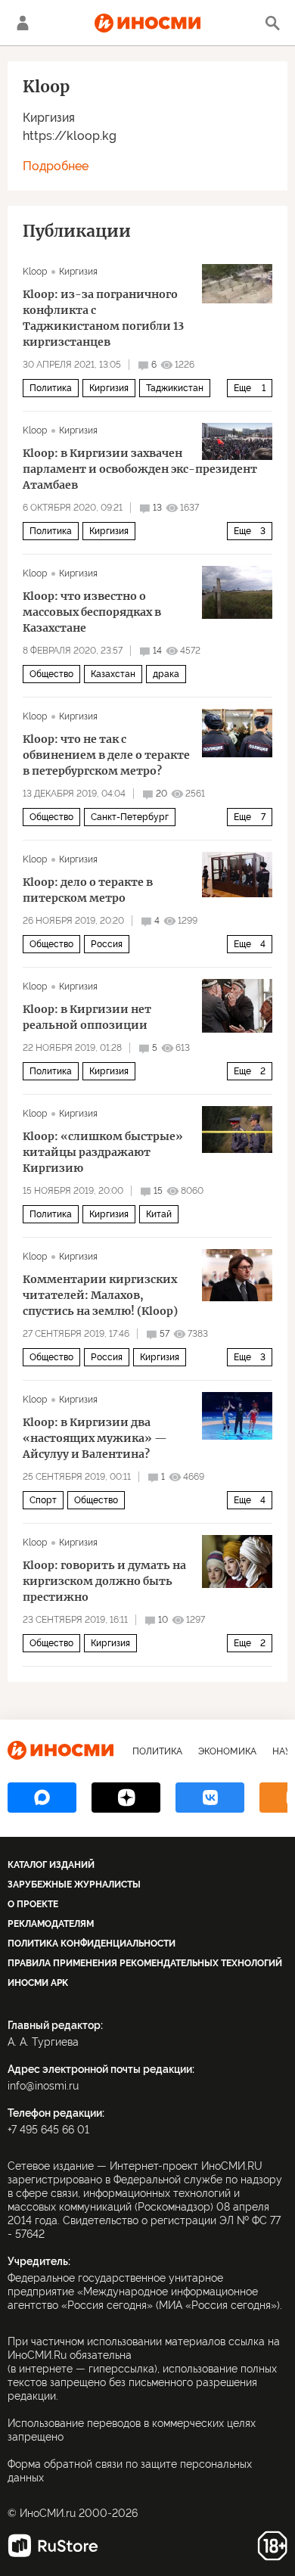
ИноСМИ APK (38, 1983)
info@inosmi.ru (43, 2086)
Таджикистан (175, 388)
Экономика (227, 1751)
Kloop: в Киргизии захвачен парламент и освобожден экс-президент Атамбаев (140, 469)
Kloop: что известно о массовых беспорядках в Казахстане (92, 612)
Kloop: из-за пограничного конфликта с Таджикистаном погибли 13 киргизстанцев (103, 318)
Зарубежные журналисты (74, 1885)
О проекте (33, 1904)
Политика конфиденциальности (92, 1944)
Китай (159, 1214)
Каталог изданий (51, 1865)
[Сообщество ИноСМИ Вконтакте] (210, 1798)
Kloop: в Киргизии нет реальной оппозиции (87, 1017)
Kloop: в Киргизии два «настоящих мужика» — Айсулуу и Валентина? (95, 1438)
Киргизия (49, 118)
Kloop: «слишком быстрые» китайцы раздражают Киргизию (103, 1152)
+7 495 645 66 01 (48, 2130)
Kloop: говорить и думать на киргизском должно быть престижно (104, 1581)
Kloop (35, 272)
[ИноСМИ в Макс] (42, 1798)
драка (166, 674)
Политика (51, 388)
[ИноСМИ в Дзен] (126, 1798)
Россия (107, 944)
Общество (51, 674)
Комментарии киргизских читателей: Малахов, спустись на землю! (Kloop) (100, 1295)
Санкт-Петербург (130, 817)
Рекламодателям (51, 1924)
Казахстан (113, 674)
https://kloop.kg (70, 136)
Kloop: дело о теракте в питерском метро (88, 890)
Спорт (43, 1500)
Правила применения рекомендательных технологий (145, 1963)
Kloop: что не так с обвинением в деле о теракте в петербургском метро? (106, 755)
